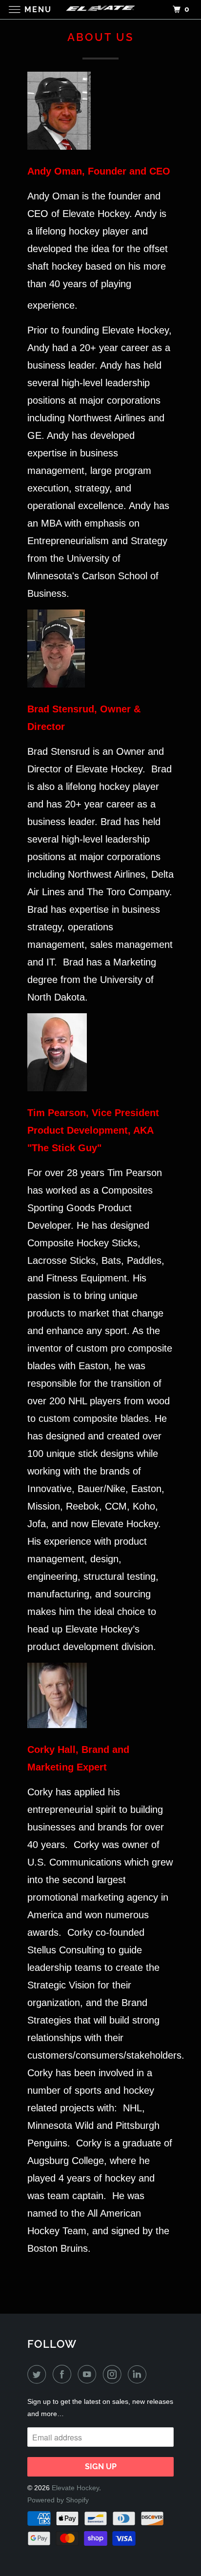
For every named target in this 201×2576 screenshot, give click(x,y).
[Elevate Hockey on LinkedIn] (139, 2375)
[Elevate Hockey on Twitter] (39, 2375)
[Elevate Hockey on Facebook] (64, 2375)
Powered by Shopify (58, 2500)
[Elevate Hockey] (100, 10)
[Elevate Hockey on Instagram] (114, 2375)
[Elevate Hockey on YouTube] (89, 2375)
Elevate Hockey (75, 2488)
